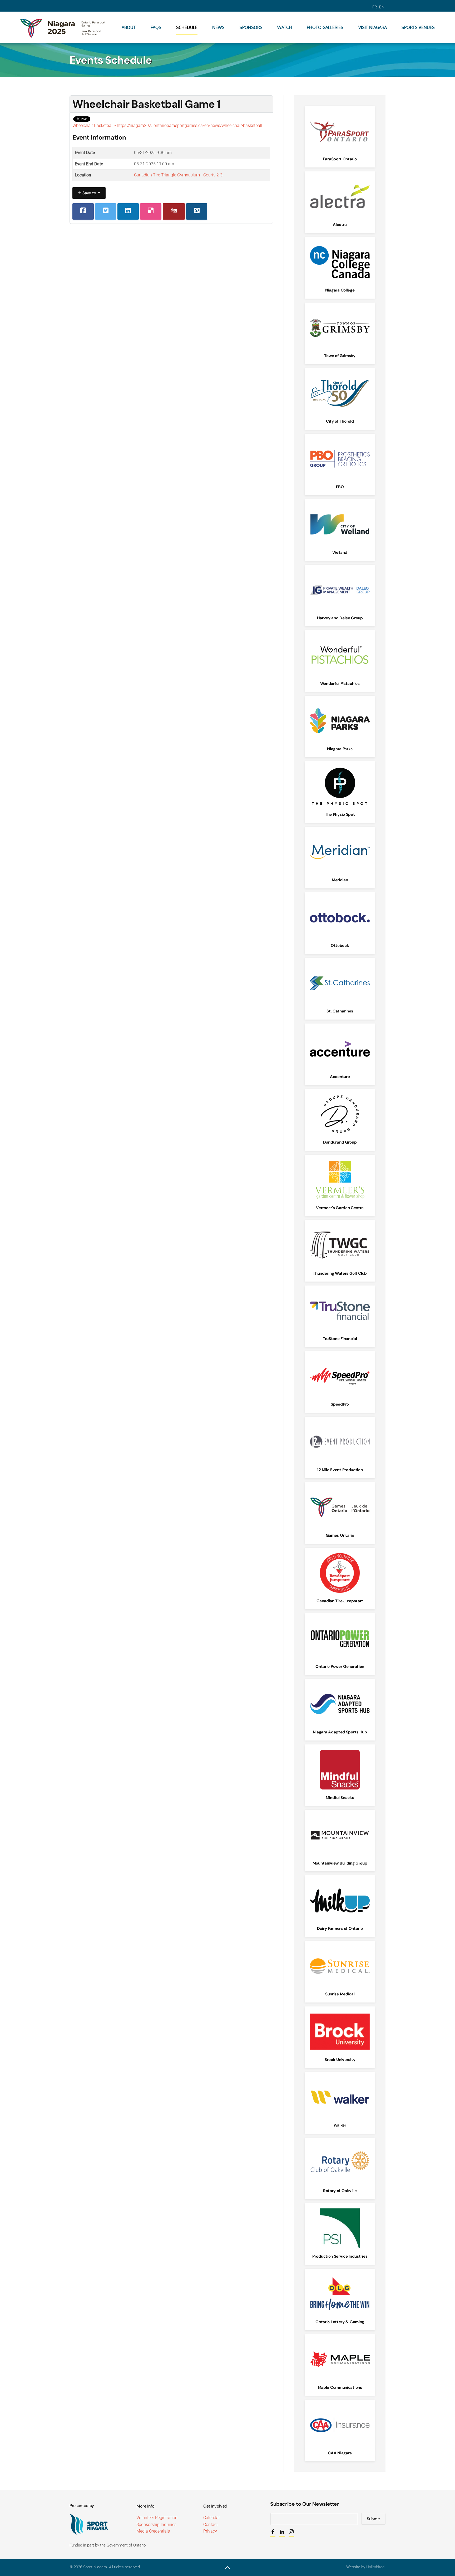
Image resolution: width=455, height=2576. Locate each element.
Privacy (210, 2531)
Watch (285, 27)
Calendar (212, 2518)
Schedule (187, 27)
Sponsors (251, 27)
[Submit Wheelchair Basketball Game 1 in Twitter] (106, 211)
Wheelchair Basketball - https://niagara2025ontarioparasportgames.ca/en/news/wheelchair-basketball (167, 125)
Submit (373, 2519)
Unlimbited (375, 2567)
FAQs (156, 27)
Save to (89, 193)
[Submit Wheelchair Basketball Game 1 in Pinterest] (197, 211)
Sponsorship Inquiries (156, 2525)
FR (375, 7)
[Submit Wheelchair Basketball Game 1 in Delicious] (151, 211)
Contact (211, 2525)
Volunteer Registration (157, 2518)
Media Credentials (153, 2531)
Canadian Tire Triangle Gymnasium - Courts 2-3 (178, 175)
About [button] (129, 27)
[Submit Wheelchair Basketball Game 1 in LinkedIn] (128, 211)
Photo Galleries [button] (325, 27)
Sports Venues (418, 27)
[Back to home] (64, 27)
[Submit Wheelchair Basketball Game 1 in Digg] (174, 211)
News (218, 27)
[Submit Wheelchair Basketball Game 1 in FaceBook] (83, 211)
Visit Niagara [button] (373, 27)
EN (382, 7)
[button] (227, 2568)
